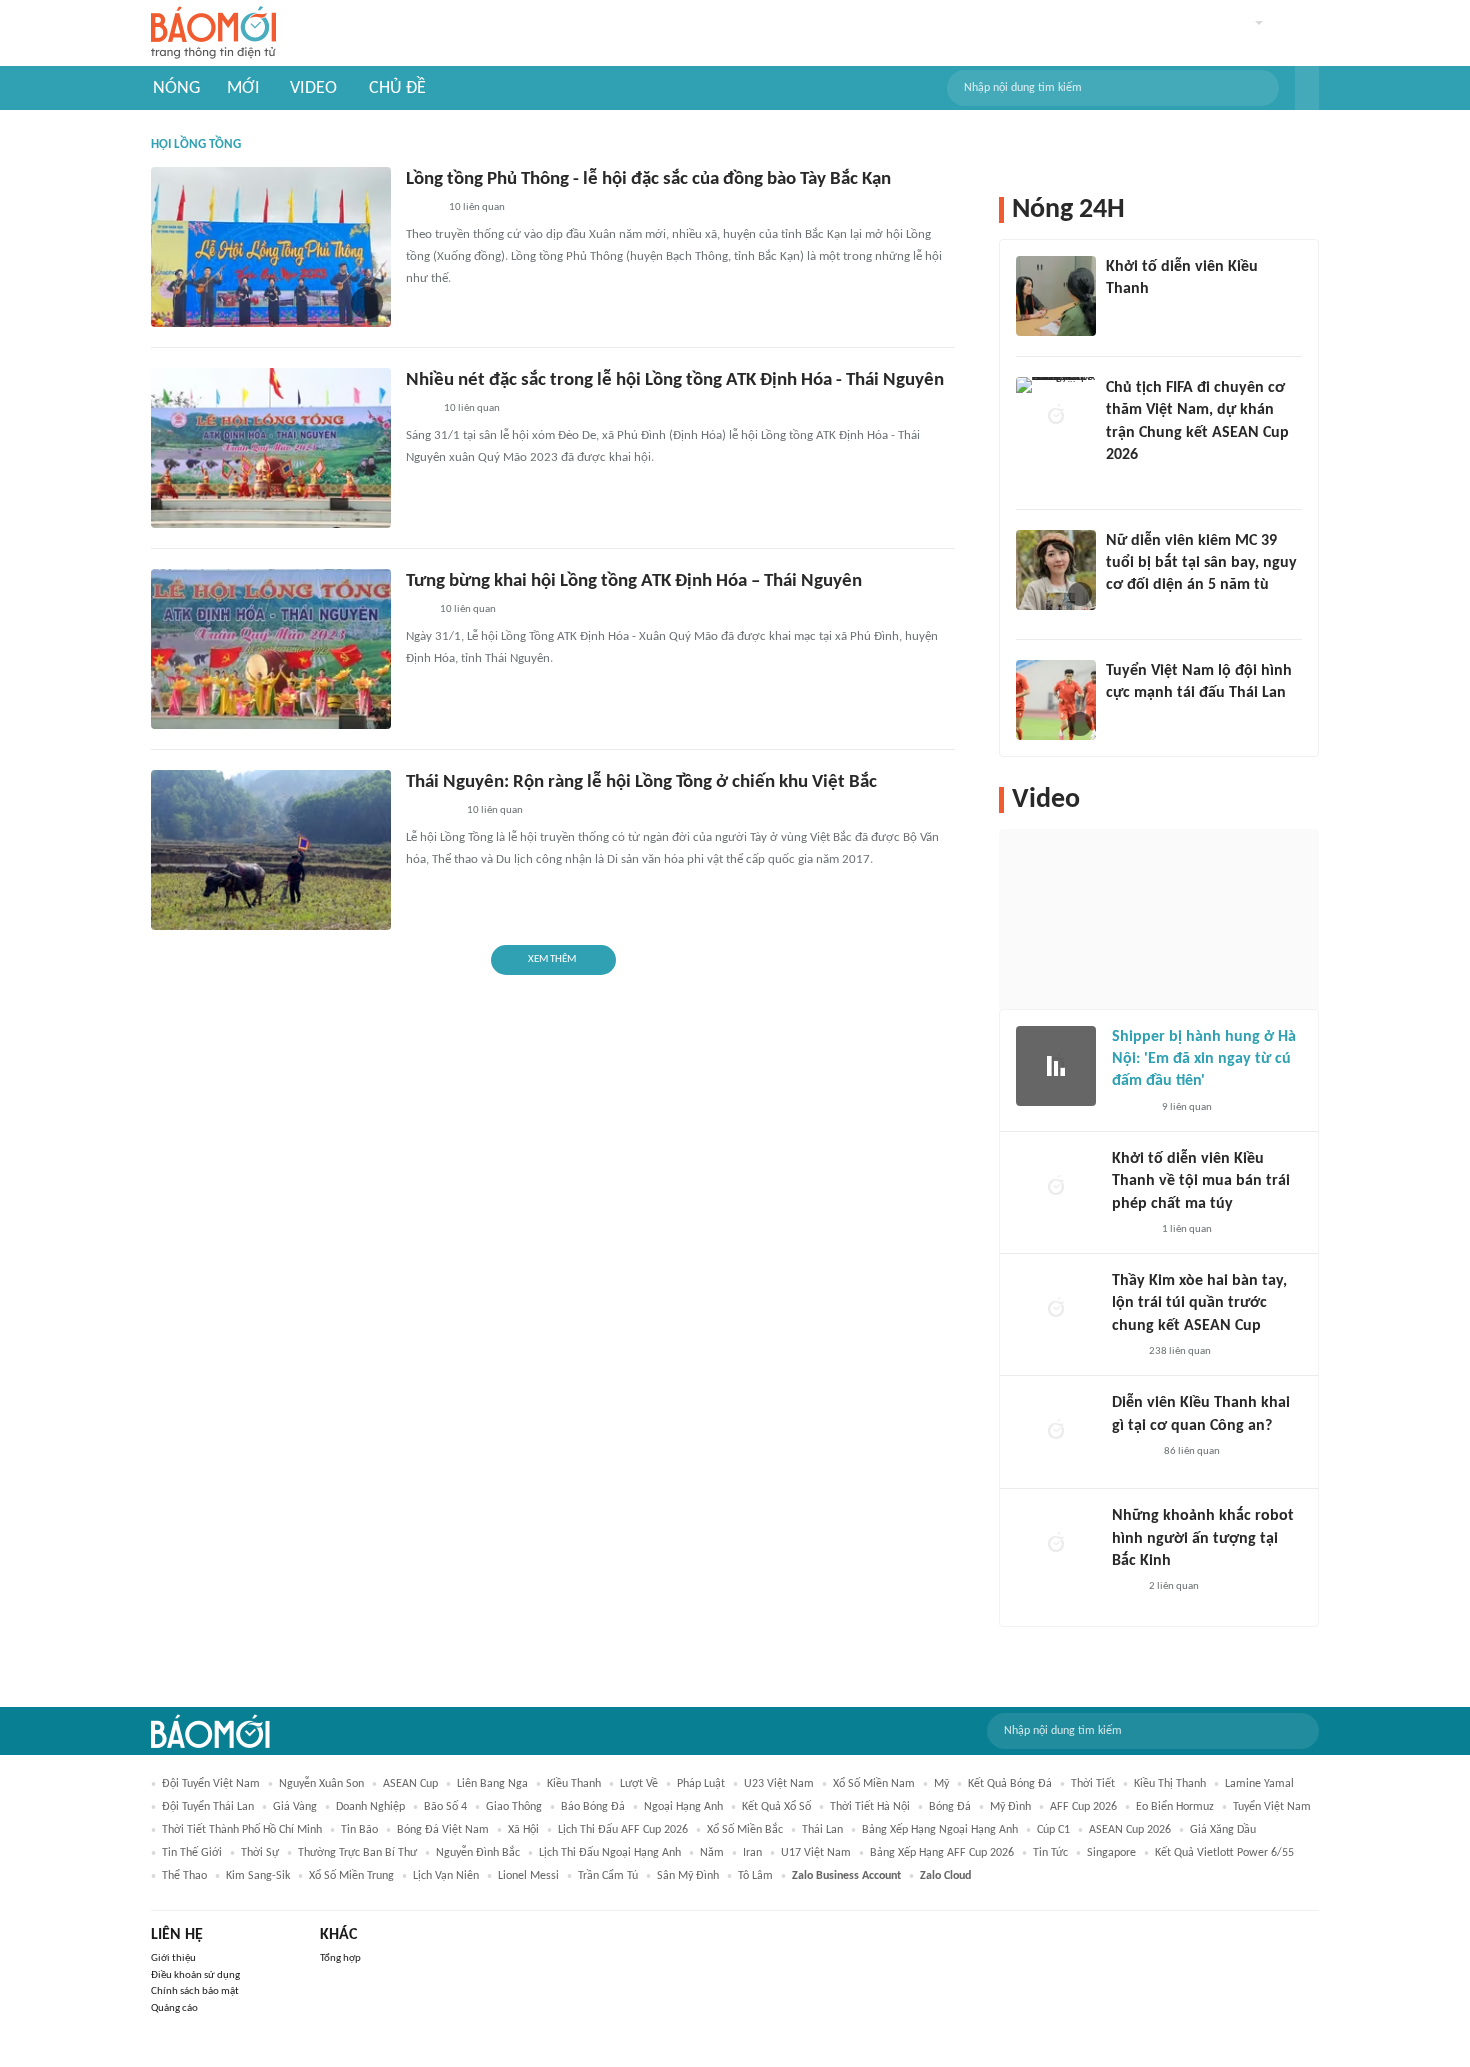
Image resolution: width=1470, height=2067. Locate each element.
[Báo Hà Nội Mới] (1132, 1452)
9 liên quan (1187, 1107)
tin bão (359, 1830)
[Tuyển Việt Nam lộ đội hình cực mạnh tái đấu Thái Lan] (1056, 700)
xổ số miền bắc (745, 1830)
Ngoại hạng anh (683, 1807)
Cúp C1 (1053, 1830)
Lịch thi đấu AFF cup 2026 (623, 1830)
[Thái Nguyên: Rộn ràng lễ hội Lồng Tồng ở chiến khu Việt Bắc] (271, 850)
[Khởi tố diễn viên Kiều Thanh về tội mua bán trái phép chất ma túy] (1056, 1188)
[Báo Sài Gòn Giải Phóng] (1131, 1230)
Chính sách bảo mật (195, 1991)
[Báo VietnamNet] (1123, 612)
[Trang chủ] (213, 33)
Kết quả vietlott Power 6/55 (1224, 1853)
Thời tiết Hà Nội (870, 1807)
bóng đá (950, 1807)
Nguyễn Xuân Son (321, 1784)
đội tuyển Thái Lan (208, 1807)
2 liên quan (1174, 1586)
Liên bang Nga (492, 1784)
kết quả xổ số (776, 1807)
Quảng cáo (174, 2008)
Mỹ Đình (1010, 1807)
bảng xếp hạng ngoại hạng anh (940, 1830)
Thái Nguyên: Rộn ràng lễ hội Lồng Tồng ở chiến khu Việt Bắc (641, 782)
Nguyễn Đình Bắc (478, 1853)
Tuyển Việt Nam (1272, 1807)
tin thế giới (192, 1853)
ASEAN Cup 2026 (1130, 1830)
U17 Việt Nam (816, 1853)
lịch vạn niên (446, 1876)
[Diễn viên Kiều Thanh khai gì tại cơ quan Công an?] (1056, 1432)
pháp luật (701, 1784)
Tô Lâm (755, 1876)
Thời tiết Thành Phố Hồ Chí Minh (242, 1830)
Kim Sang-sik (258, 1876)
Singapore (1111, 1853)
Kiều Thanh (574, 1784)
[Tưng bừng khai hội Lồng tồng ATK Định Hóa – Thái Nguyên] (271, 649)
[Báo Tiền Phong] (1125, 482)
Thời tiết (1093, 1784)
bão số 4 (445, 1807)
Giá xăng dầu (1223, 1830)
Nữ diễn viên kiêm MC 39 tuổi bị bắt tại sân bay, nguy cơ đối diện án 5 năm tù (1201, 563)
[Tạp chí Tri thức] (1124, 1352)
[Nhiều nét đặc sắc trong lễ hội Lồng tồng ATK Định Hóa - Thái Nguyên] (271, 448)
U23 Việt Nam (779, 1784)
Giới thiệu (173, 1958)
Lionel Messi (528, 1876)
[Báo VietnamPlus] (430, 812)
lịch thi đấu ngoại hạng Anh (610, 1853)
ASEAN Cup (410, 1784)
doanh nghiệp (370, 1807)
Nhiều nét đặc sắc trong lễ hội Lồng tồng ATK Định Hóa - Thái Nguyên (675, 380)
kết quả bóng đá (1010, 1784)
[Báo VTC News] (1129, 316)
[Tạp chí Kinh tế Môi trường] (419, 410)
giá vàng (295, 1807)
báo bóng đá (593, 1807)
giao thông (514, 1807)
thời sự (260, 1853)
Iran (752, 1853)
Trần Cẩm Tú (608, 1876)
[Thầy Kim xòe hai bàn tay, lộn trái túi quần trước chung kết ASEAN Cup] (1056, 1310)
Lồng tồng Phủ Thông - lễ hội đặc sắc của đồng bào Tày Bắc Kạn (648, 179)
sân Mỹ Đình (688, 1876)
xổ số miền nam (874, 1784)
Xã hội (523, 1830)
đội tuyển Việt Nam (211, 1784)
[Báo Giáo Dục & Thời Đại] (417, 611)
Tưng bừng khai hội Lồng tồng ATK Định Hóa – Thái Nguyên (634, 581)
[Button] (1307, 88)
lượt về (639, 1784)
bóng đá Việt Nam (443, 1830)
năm (712, 1853)
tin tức (1050, 1853)
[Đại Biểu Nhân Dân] (421, 209)
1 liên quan (1187, 1229)
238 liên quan (1180, 1351)
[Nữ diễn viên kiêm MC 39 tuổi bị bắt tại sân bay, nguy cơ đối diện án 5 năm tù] (1056, 570)
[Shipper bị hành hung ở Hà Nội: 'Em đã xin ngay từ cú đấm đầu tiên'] (1056, 1066)
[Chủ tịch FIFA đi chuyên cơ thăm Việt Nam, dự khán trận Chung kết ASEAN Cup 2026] (1056, 417)
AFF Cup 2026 (1083, 1807)
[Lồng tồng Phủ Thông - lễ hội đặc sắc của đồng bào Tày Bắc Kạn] (271, 247)
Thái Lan (822, 1830)
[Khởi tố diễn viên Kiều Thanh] (1056, 296)
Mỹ (941, 1784)
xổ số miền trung (351, 1876)
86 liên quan (1192, 1451)
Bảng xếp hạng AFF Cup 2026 (942, 1853)
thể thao (184, 1876)
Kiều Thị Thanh (1170, 1784)
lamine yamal (1259, 1784)
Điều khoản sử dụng (195, 1975)
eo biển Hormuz (1175, 1807)
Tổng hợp (340, 1958)
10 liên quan (477, 207)
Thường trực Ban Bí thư (357, 1853)
